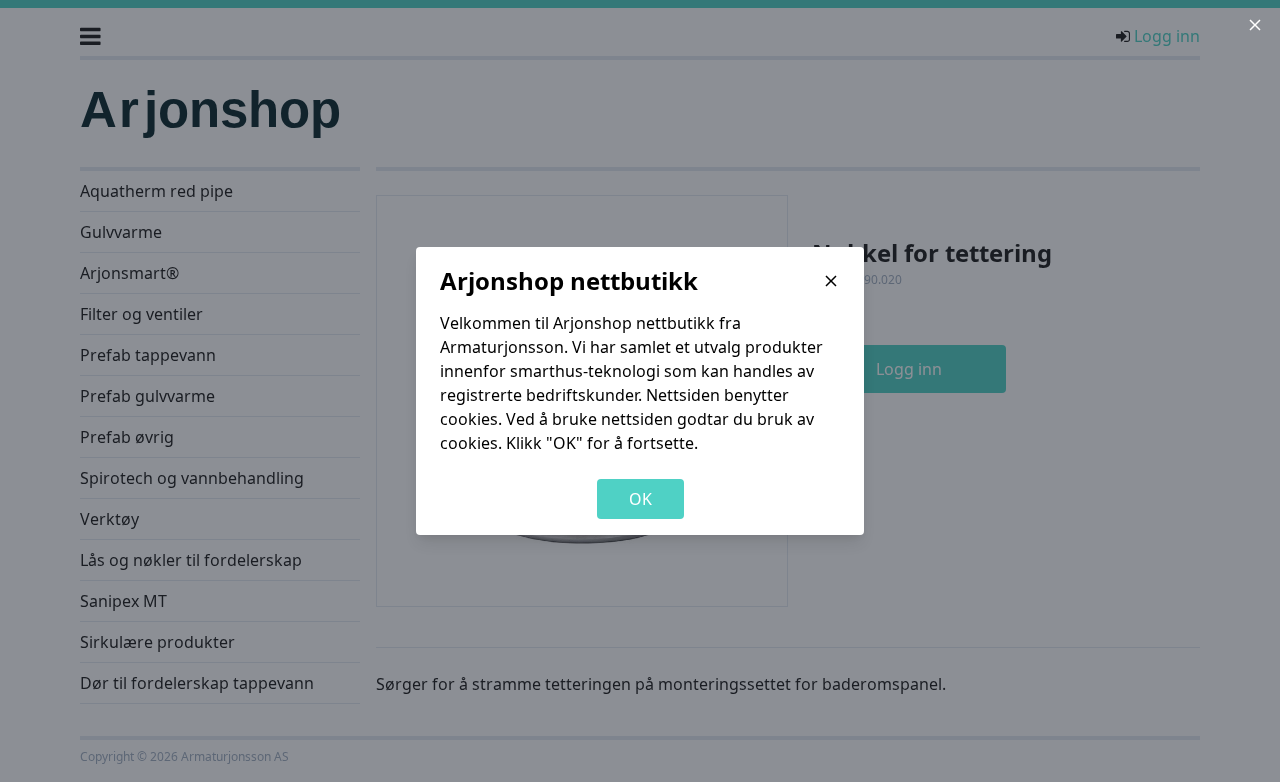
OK (640, 499)
